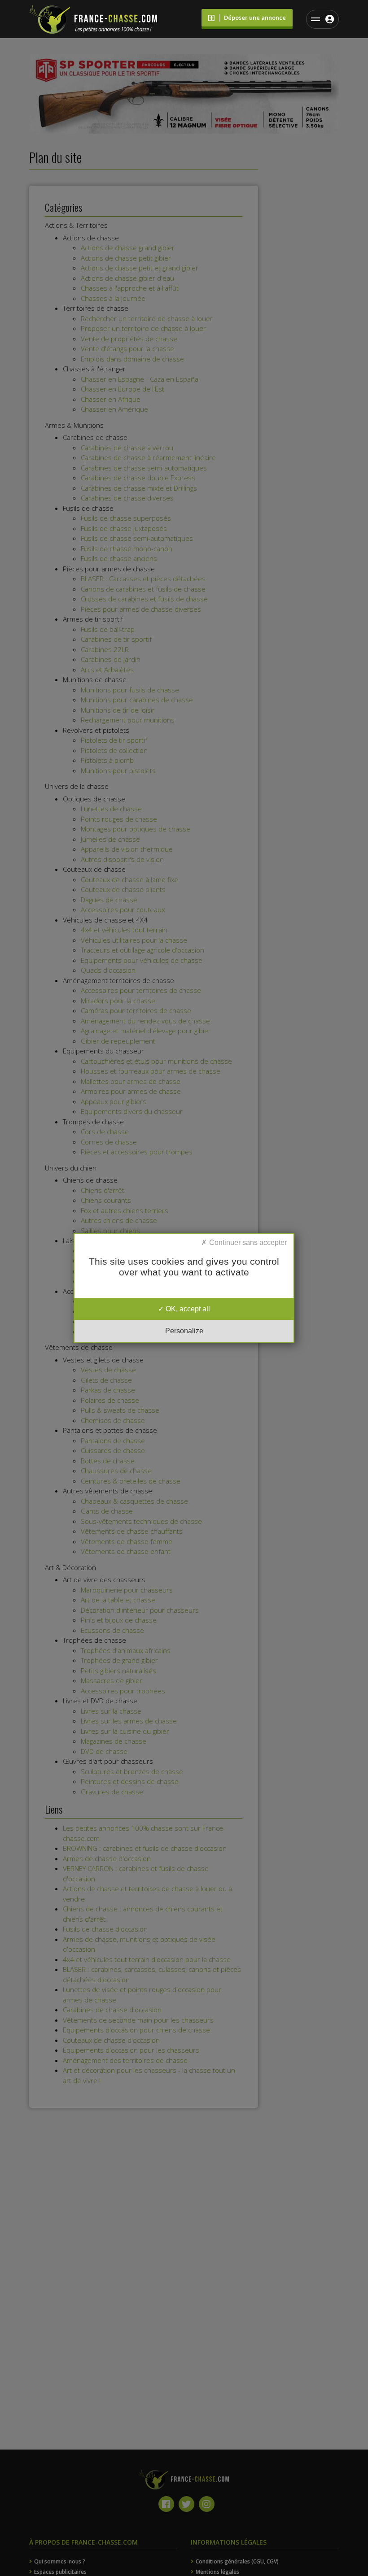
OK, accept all (187, 1309)
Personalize (184, 1331)
